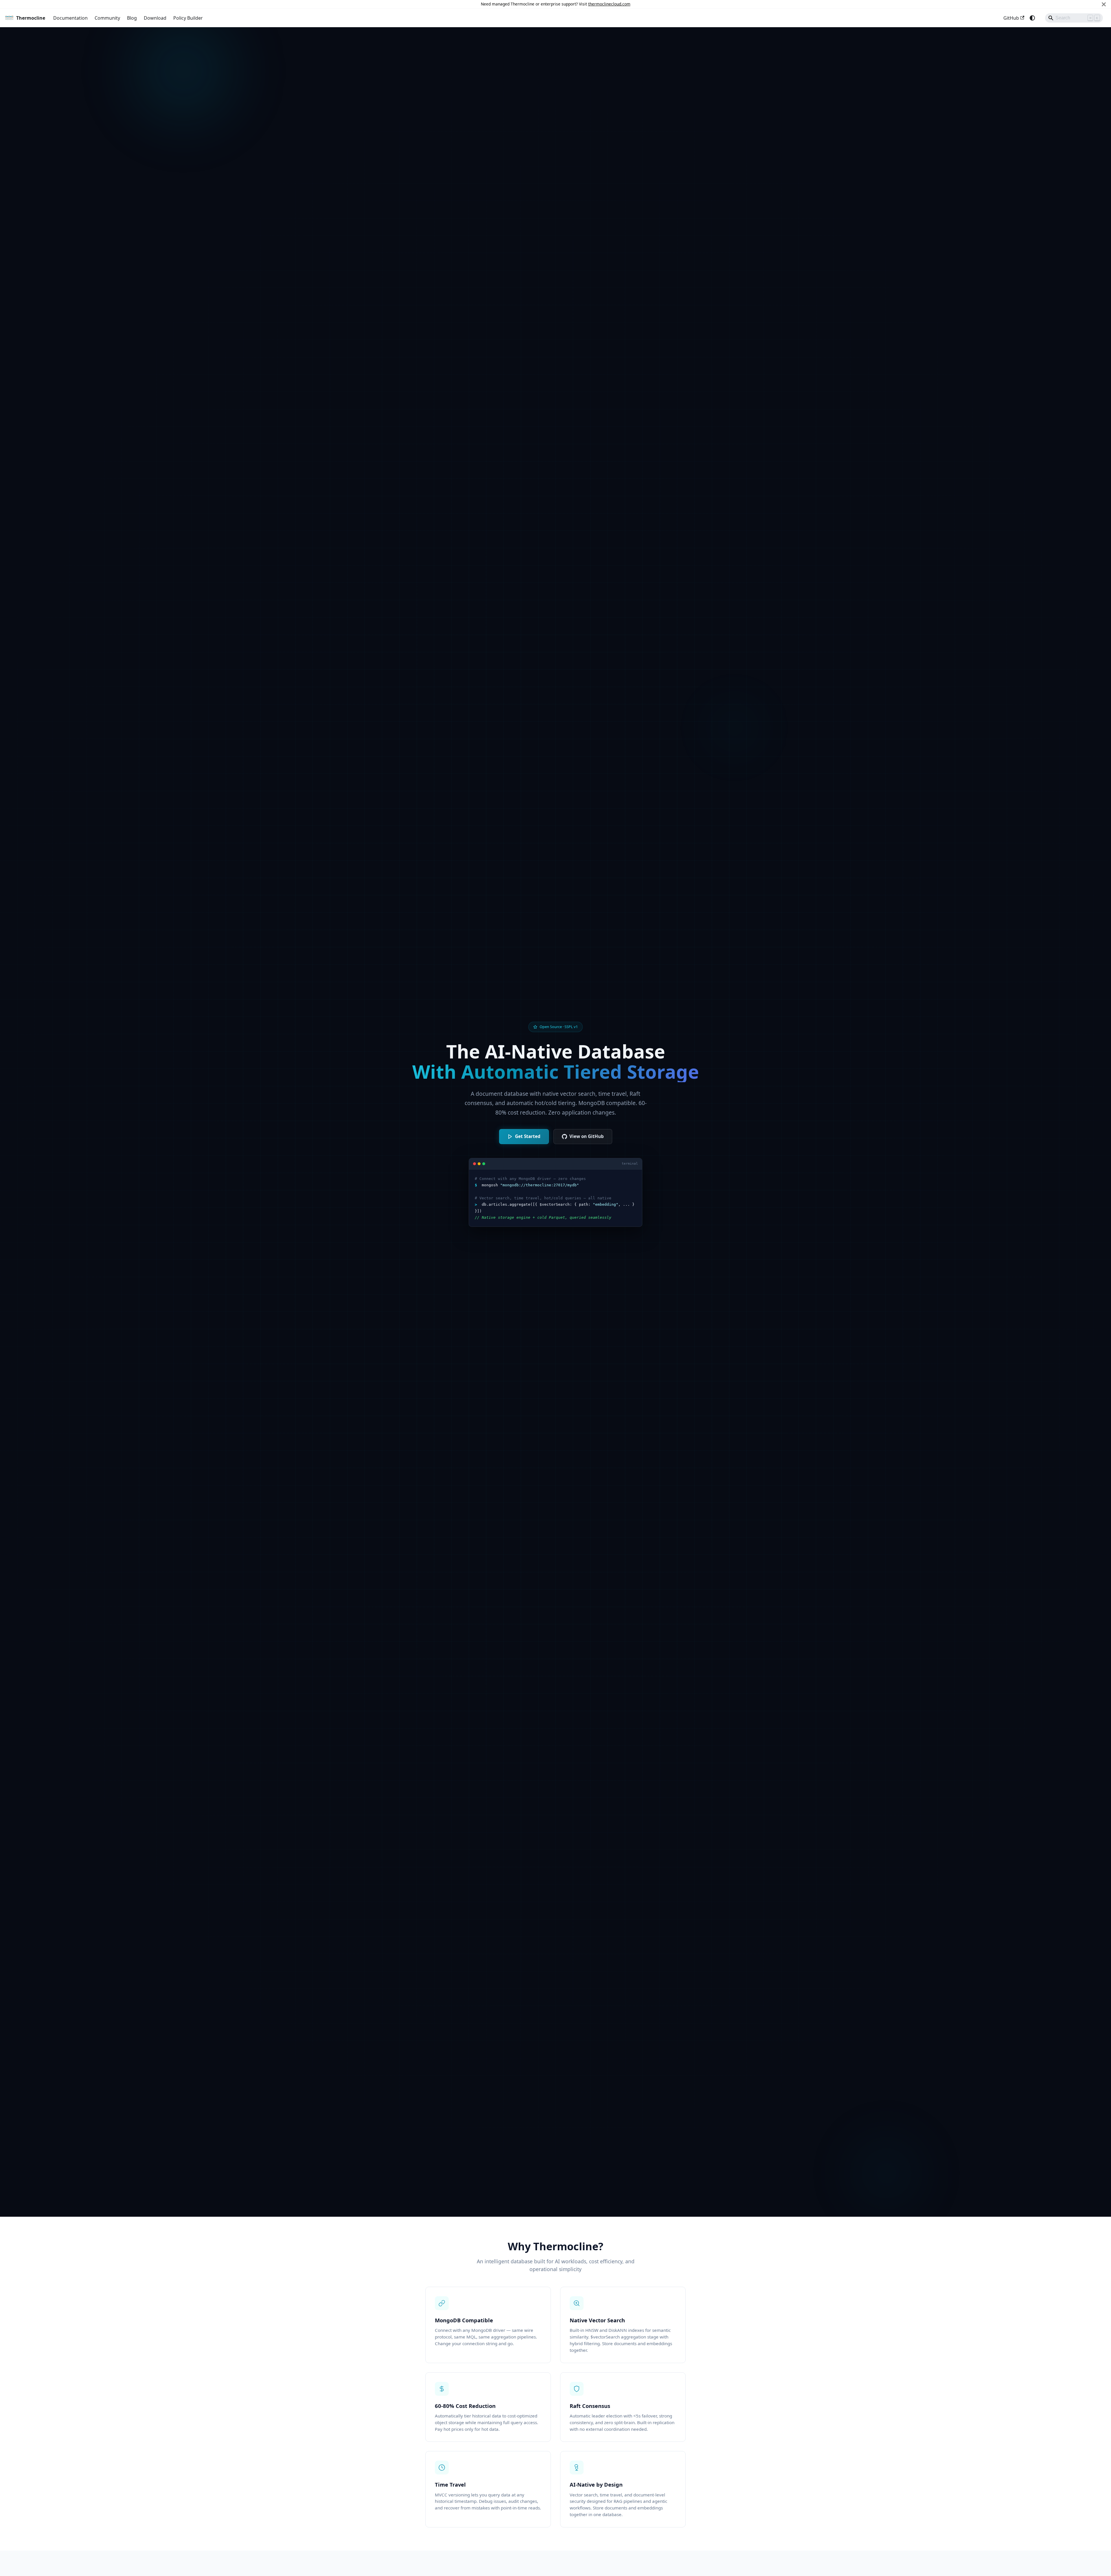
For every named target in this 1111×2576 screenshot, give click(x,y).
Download (155, 18)
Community (107, 18)
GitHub (1011, 18)
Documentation (70, 18)
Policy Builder (188, 18)
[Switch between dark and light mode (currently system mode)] (1032, 18)
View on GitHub (587, 1136)
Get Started (528, 1136)
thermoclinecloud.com (609, 4)
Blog (132, 18)
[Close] (1104, 4)
